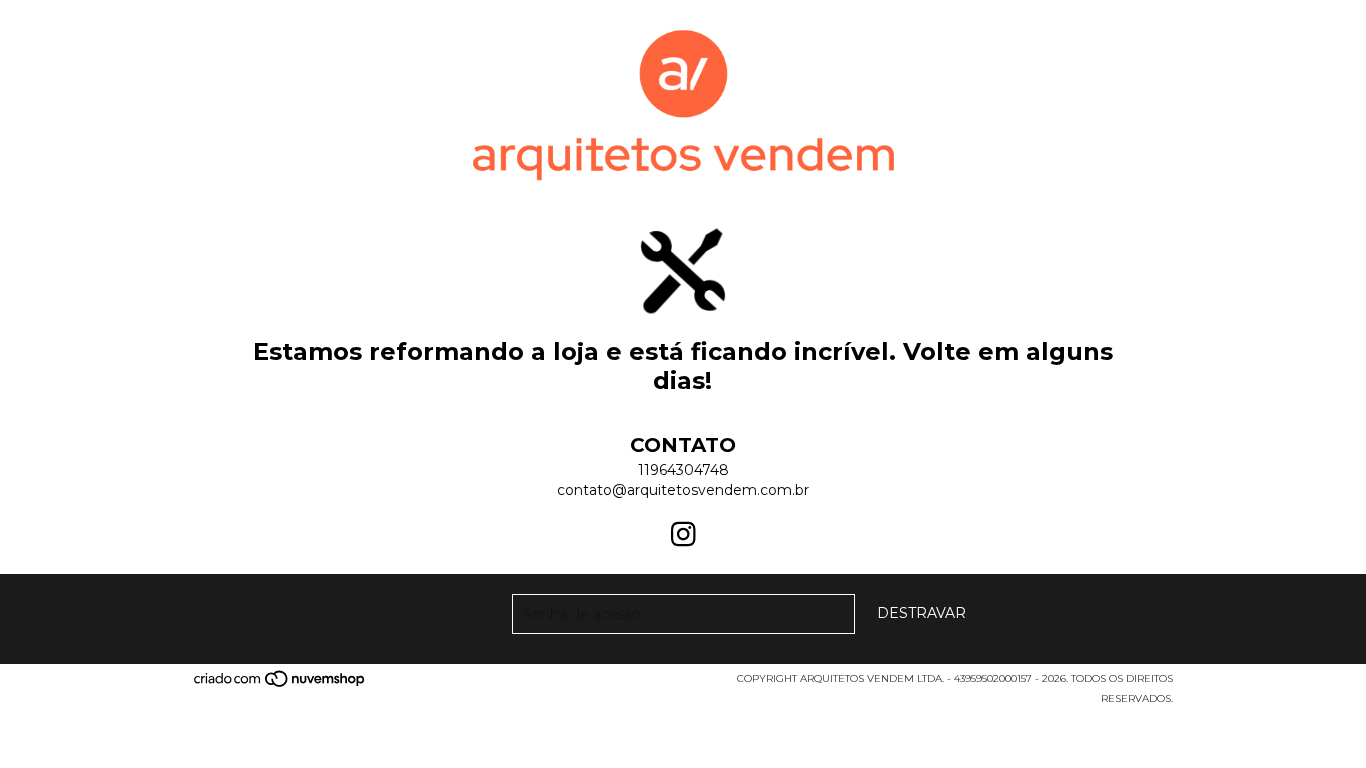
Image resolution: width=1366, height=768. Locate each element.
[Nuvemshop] (280, 685)
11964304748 (683, 470)
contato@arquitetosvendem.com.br (683, 490)
